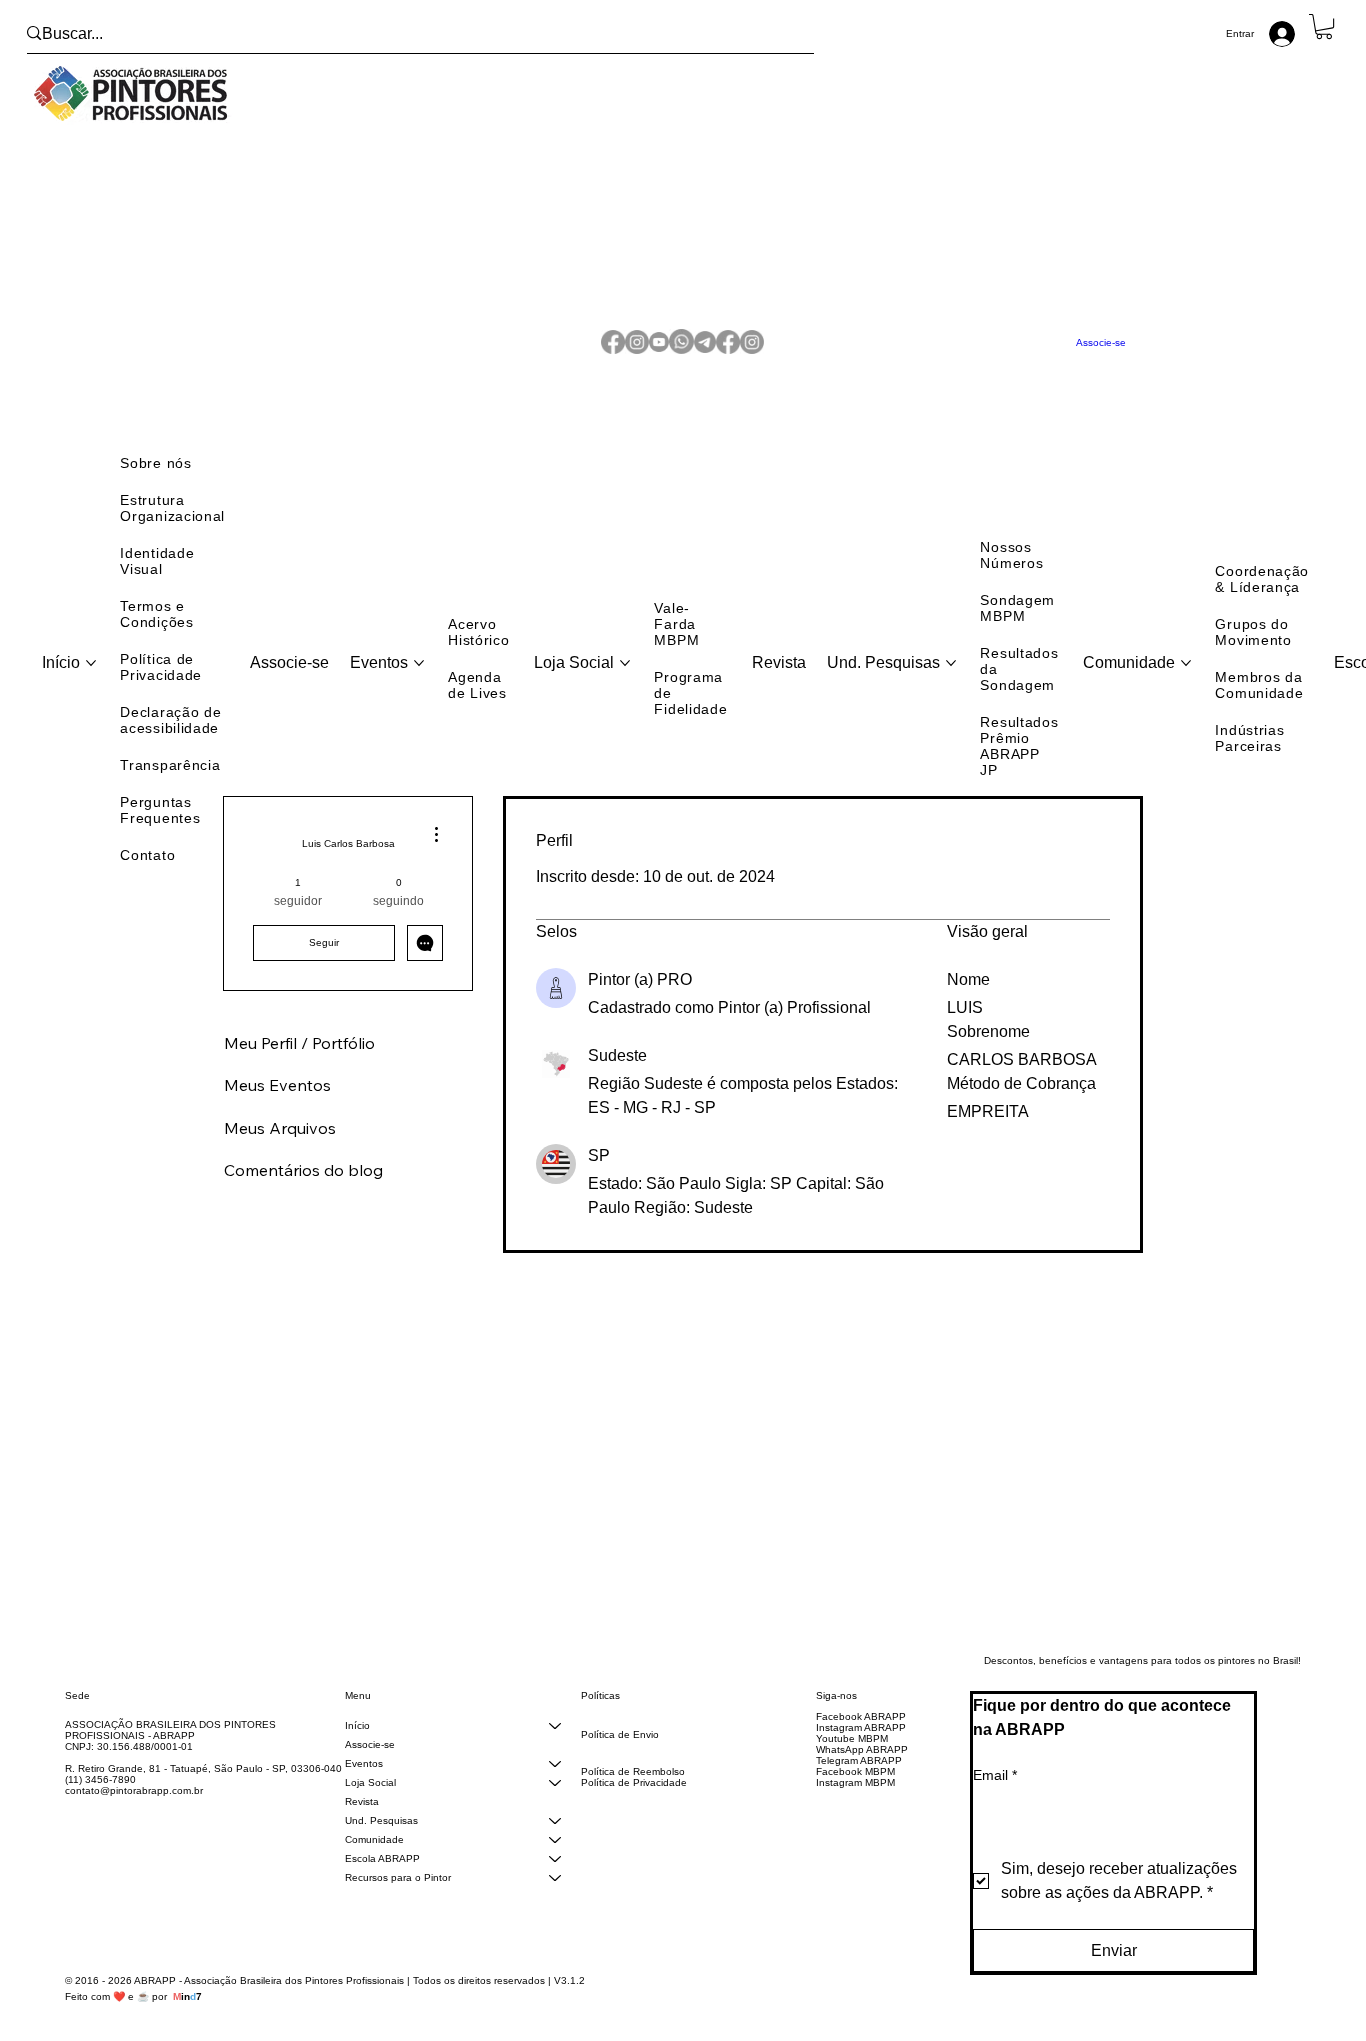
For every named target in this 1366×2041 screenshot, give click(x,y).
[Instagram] (637, 350)
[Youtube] (659, 350)
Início (357, 1741)
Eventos (364, 1779)
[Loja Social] (555, 1798)
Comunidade (374, 1855)
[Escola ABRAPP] (555, 1874)
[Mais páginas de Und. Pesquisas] (951, 679)
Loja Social (370, 1798)
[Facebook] (613, 350)
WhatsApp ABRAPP (862, 1765)
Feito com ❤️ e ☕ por (133, 2012)
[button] (1324, 26)
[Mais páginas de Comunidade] (1186, 679)
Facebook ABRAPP (861, 1732)
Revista (362, 1817)
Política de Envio (620, 1750)
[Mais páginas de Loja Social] (625, 679)
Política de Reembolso (633, 1787)
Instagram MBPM (855, 1798)
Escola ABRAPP (382, 1874)
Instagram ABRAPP (861, 1743)
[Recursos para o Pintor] (555, 1893)
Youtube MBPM (852, 1754)
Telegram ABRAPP (859, 1776)
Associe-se (370, 1760)
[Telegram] (705, 350)
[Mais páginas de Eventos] (419, 679)
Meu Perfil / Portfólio (299, 1059)
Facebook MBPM (855, 1787)
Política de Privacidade (634, 1798)
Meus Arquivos (280, 1144)
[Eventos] (555, 1779)
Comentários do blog (303, 1186)
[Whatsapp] (681, 350)
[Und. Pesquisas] (555, 1836)
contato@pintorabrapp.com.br (134, 1806)
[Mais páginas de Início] (91, 679)
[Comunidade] (555, 1855)
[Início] (555, 1741)
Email (995, 1791)
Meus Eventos (277, 1101)
